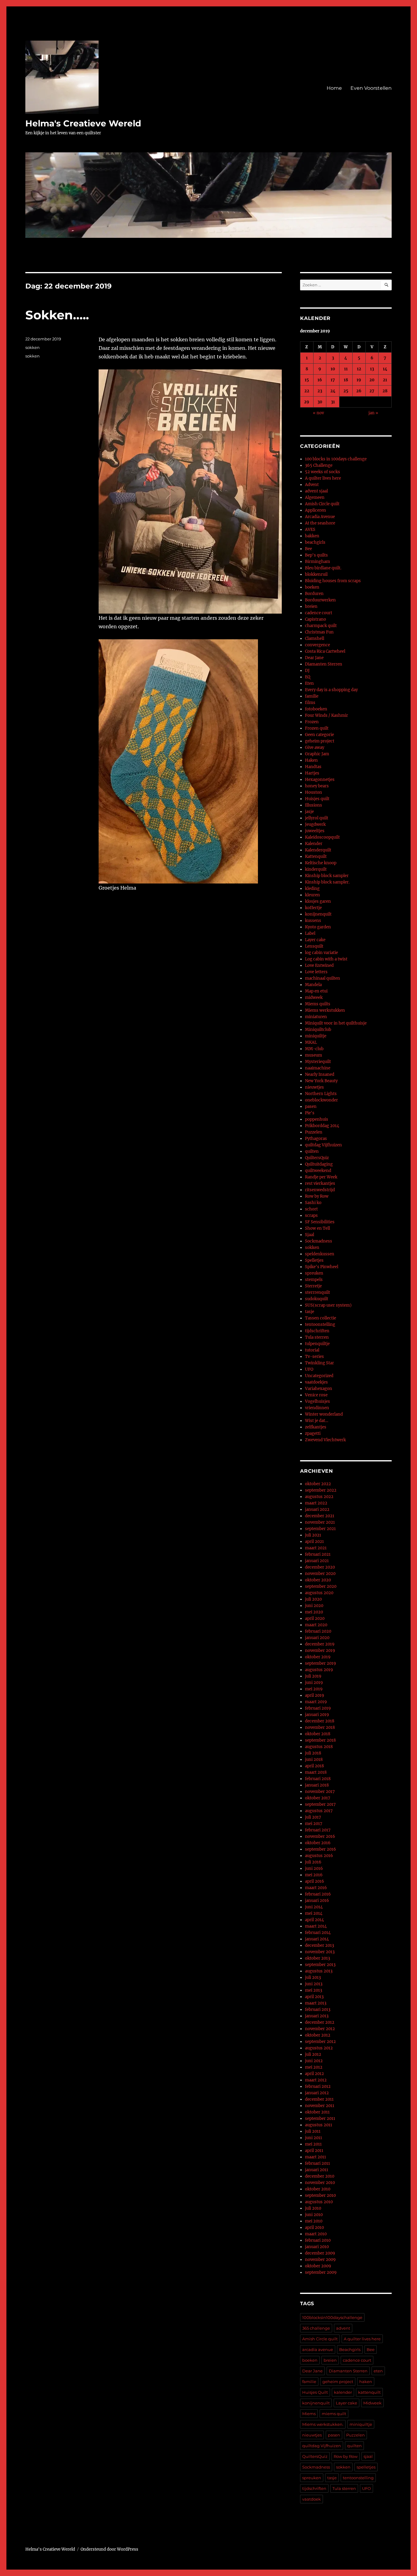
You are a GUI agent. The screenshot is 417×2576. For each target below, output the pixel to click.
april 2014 (314, 1920)
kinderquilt (316, 869)
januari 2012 (317, 2093)
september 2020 (321, 1586)
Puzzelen (314, 1132)
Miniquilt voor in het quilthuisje (336, 1023)
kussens (313, 921)
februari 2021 (318, 1554)
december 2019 (320, 1644)
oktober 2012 (318, 2035)
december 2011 (319, 2099)
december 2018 (320, 1721)
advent (343, 2328)
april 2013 (314, 1997)
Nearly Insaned (320, 1074)
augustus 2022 (319, 1497)
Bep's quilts (316, 555)
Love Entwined (319, 965)
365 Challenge (319, 465)
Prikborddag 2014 (322, 1126)
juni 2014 (314, 1907)
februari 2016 (318, 1894)
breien (311, 606)
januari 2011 (317, 2170)
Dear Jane (314, 658)
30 (320, 402)
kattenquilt (369, 2392)
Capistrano (315, 619)
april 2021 (314, 1542)
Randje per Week (321, 1177)
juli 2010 (313, 2208)
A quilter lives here (323, 478)
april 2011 (314, 2151)
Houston (314, 792)
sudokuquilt (317, 1299)
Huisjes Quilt (315, 2392)
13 (372, 369)
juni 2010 (314, 2215)
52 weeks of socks (323, 472)
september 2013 (320, 1965)
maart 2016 (316, 1888)
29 (307, 402)
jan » (373, 413)
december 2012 (320, 2022)
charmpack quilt (321, 626)
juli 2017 (313, 1817)
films (310, 703)
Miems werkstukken (325, 1010)
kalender (343, 2392)
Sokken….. (57, 315)
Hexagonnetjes (320, 780)
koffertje (313, 908)
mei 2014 (314, 1913)
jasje (309, 812)
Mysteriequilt (318, 1062)
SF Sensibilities (320, 1222)
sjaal (368, 2456)
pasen (311, 1107)
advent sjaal (316, 491)
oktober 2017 (318, 1798)
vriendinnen (317, 1408)
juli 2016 (313, 1862)
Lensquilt (314, 946)
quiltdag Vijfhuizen (323, 1145)
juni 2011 (314, 2138)
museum (314, 1055)
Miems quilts (318, 1004)
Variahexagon (319, 1389)
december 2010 (320, 2176)
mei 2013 (314, 1990)
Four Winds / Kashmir (326, 715)
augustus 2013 (319, 1971)
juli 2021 (313, 1535)
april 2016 (315, 1881)
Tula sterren (317, 1337)
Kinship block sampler (327, 876)
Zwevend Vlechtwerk (325, 1440)
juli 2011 (313, 2131)
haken (366, 2382)
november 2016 (320, 1836)
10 (333, 369)
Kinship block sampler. (327, 882)
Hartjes (312, 773)
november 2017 (320, 1792)
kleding (312, 889)
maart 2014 (316, 1926)
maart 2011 (315, 2157)
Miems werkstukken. (323, 2424)
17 (333, 380)
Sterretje (313, 1286)
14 (385, 369)
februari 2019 (318, 1708)
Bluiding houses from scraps (333, 581)
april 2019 (315, 1695)
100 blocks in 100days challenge (336, 459)
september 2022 (321, 1490)
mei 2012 (314, 2067)
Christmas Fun (319, 632)
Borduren (314, 594)
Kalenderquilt (318, 850)
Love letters (316, 972)
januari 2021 (317, 1561)
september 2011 (320, 2119)
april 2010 (314, 2228)
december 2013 (319, 1945)
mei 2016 (314, 1875)
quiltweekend (318, 1171)
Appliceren (315, 510)
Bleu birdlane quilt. (323, 568)
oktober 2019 (318, 1657)
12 (359, 369)
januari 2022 (317, 1509)
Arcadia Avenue (320, 517)
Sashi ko (313, 1203)
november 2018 (320, 1727)
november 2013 (320, 1952)
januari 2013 (317, 2016)
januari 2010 (317, 2247)
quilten (312, 1151)
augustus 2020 (319, 1593)
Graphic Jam (317, 754)
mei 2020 (314, 1612)
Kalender (314, 844)
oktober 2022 (318, 1484)
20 (372, 380)
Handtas (313, 767)
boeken (312, 587)
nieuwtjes (314, 1087)
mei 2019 (314, 1689)
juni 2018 (314, 1760)
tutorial (312, 1350)
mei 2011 (313, 2144)
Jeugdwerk (315, 824)
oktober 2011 (317, 2112)
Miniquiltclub (318, 1030)
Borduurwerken (320, 600)
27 (372, 391)
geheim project (320, 741)
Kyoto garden (318, 927)
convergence (317, 645)
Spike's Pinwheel (322, 1267)
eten (378, 2371)
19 (359, 380)
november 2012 (320, 2029)
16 (320, 380)
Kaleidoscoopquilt (322, 837)
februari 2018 (318, 1779)
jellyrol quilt (317, 818)
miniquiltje (316, 1036)
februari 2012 (318, 2086)
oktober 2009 (318, 2266)
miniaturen (316, 1017)
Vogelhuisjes (317, 1401)
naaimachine (318, 1068)
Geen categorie (319, 735)
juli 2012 (313, 2054)
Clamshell (315, 639)
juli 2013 (313, 1977)
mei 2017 (314, 1824)
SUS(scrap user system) (328, 1305)
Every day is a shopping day (331, 690)
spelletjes (366, 2467)
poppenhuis (317, 1119)
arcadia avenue (318, 2349)
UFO (309, 1369)
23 (320, 391)
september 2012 (320, 2042)
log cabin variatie (321, 953)
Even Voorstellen (371, 88)
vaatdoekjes (316, 1382)
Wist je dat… (317, 1421)
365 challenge (316, 2328)
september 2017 (320, 1804)
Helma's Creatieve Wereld (83, 123)
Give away (315, 747)
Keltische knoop (321, 863)
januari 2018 (317, 1785)
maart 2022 (316, 1503)
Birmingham (317, 562)
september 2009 (321, 2272)
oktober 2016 (318, 1843)
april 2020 (315, 1618)
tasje (310, 1312)
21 (385, 380)
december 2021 (320, 1516)
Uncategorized (319, 1376)
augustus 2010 (319, 2202)
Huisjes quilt (317, 799)
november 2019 (320, 1651)
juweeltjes (315, 831)
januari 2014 (317, 1939)
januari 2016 (317, 1901)
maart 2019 (316, 1702)
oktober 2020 (318, 1580)
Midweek (372, 2403)
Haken (311, 760)
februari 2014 (318, 1933)
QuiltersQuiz (317, 1158)
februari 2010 (318, 2240)
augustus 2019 (319, 1670)
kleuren (312, 895)
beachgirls (315, 542)
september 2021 (320, 1529)
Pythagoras (316, 1139)
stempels (314, 1280)
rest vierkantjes (320, 1183)
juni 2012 (314, 2061)
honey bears (317, 786)
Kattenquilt (316, 856)
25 (346, 391)
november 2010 (320, 2183)
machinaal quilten (323, 978)
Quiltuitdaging (319, 1164)
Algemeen (315, 497)
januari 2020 (317, 1638)
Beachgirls (350, 2349)
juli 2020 (313, 1599)
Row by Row (317, 1196)
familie (312, 696)
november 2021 (320, 1522)
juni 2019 (314, 1683)
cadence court (319, 613)
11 (346, 369)
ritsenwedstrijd (320, 1190)
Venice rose (316, 1395)
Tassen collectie (321, 1318)
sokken (33, 347)
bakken (312, 536)
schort (311, 1209)
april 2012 (314, 2074)
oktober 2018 (318, 1734)
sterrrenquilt (317, 1292)
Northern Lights (321, 1094)
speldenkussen (320, 1254)
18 (346, 380)
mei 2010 (314, 2221)
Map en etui (316, 991)
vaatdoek (312, 2499)
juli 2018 (313, 1753)
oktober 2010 (318, 2189)
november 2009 (320, 2260)
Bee (308, 549)
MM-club (314, 1049)
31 (333, 402)
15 (307, 380)
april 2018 (314, 1766)
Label (310, 933)
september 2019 (321, 1663)
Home (334, 88)
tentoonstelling (320, 1324)
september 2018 (320, 1740)
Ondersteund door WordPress (109, 2549)
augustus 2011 (319, 2125)
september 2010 (320, 2195)
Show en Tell (317, 1228)
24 (333, 391)
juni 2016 (314, 1869)
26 (359, 391)
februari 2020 (318, 1631)
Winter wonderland (324, 1414)
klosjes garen (318, 901)
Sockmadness (319, 1241)
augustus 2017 (319, 1811)
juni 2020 (314, 1606)
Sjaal (310, 1235)
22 (307, 391)
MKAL (311, 1042)
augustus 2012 (319, 2048)
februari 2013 (318, 2010)
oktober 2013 (317, 1958)
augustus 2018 (319, 1747)
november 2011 (320, 2106)
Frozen (312, 722)
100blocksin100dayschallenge (332, 2317)
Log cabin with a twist (326, 959)
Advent (312, 485)
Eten (309, 683)
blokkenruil (316, 574)
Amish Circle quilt (322, 504)
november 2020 (320, 1574)
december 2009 (320, 2253)
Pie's (310, 1113)
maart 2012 (316, 2080)
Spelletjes (314, 1260)
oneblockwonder (321, 1100)
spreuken (314, 1273)
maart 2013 (316, 2003)
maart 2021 (316, 1548)
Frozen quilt (317, 728)
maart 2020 (316, 1625)
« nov (318, 413)
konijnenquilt (318, 914)
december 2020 (320, 1567)
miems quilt (334, 2414)
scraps (311, 1215)
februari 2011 (317, 2163)
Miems (309, 2414)
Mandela (313, 985)
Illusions (314, 805)
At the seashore (320, 523)
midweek (314, 998)
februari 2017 (318, 1830)
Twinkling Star (319, 1363)
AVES (310, 530)
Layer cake (315, 940)
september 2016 (321, 1849)
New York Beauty (321, 1081)
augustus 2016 (319, 1856)
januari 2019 (317, 1715)
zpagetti (313, 1433)
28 (385, 391)
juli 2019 (313, 1676)
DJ (307, 671)
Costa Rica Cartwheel (325, 651)
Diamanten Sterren (324, 664)
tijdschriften (317, 1331)
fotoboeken (316, 709)
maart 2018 (316, 1772)
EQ (308, 677)
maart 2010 (316, 2234)
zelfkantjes (316, 1427)
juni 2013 (314, 1984)
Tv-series (314, 1357)
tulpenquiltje (317, 1344)
